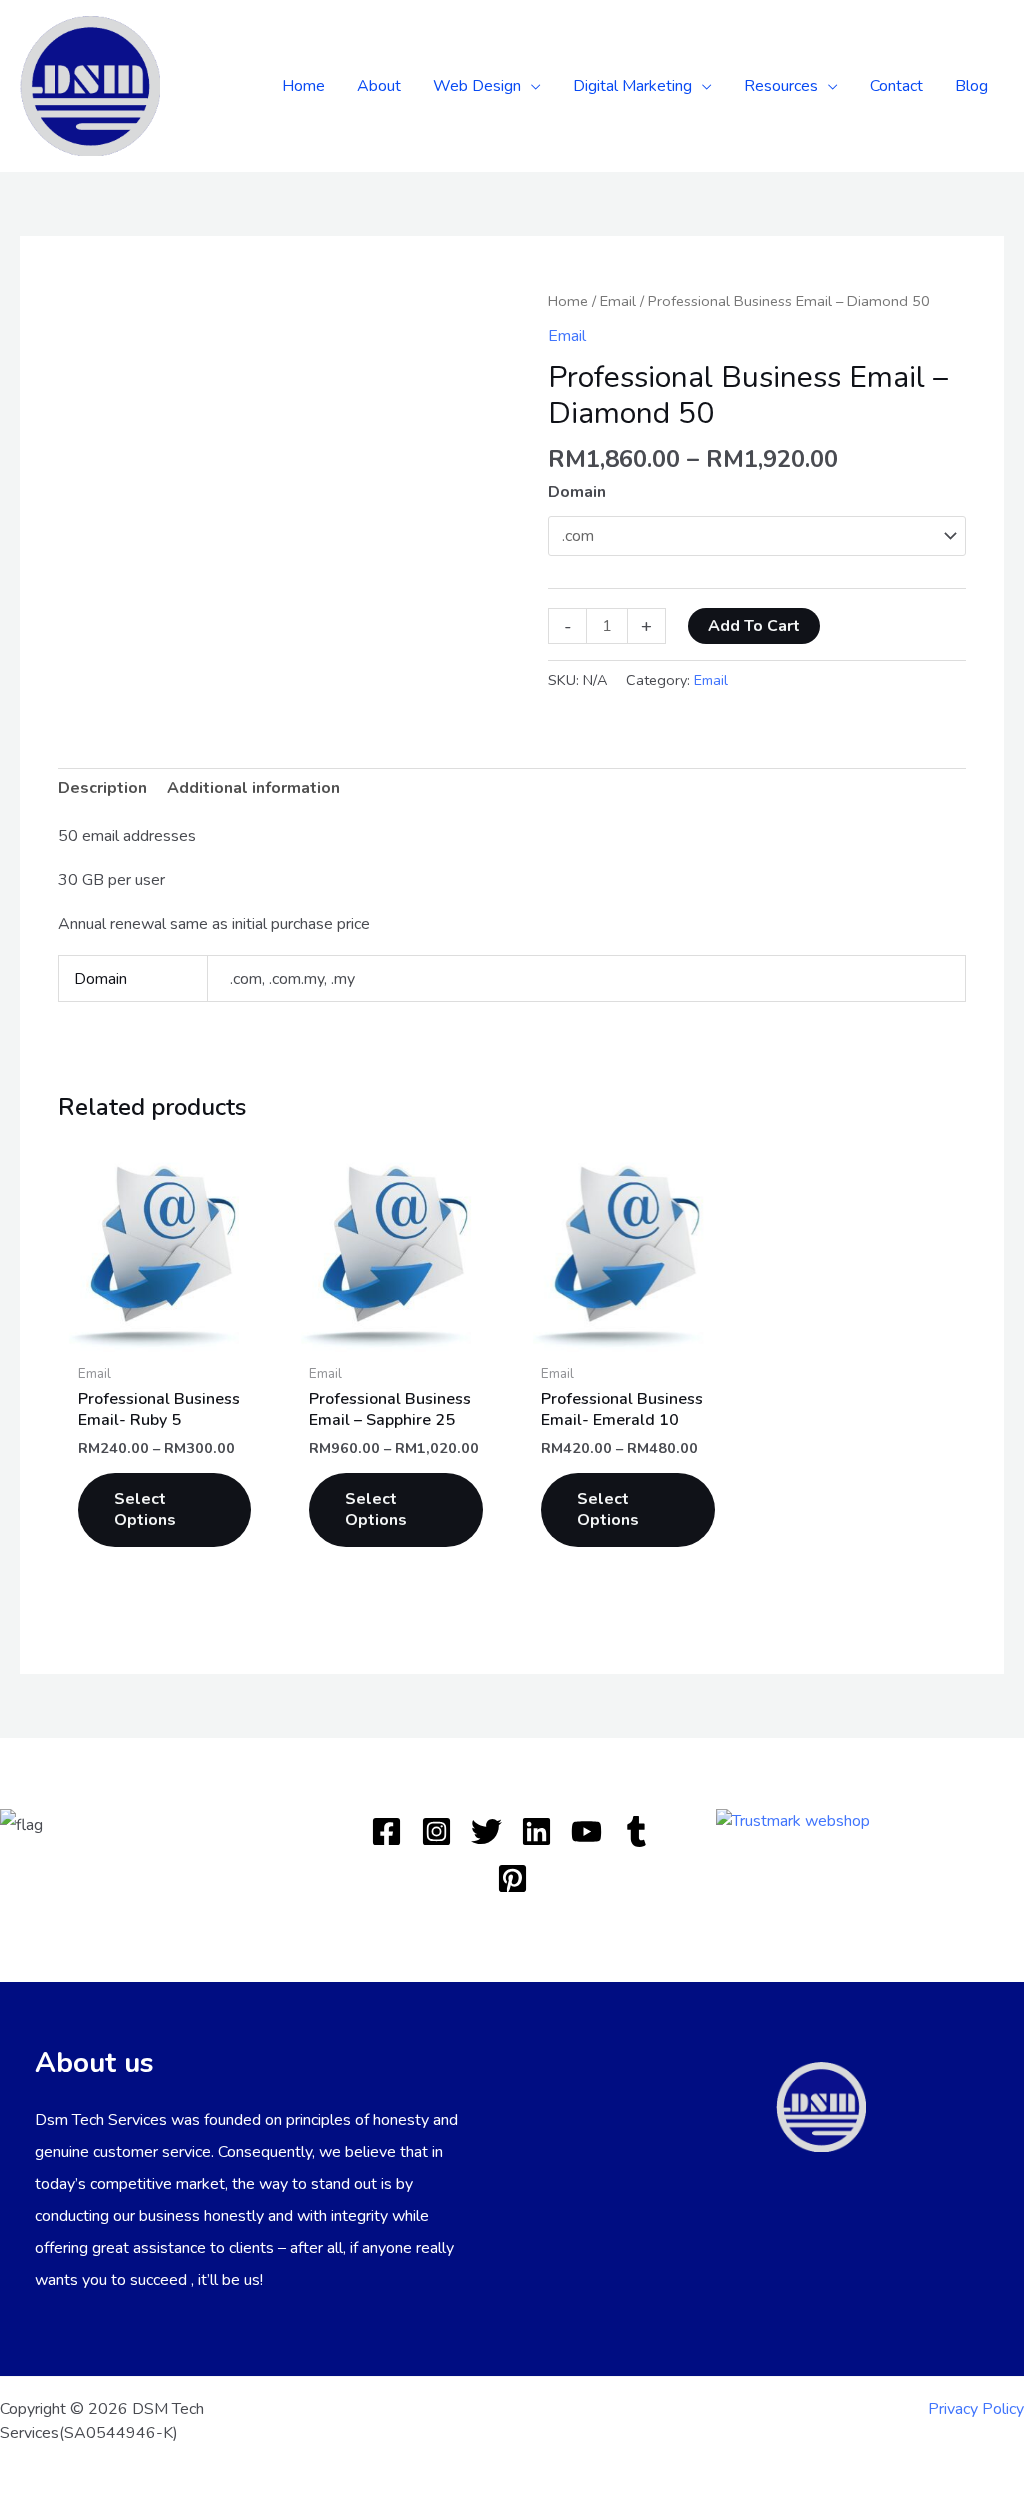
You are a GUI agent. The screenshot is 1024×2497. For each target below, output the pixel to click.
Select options (145, 1509)
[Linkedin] (536, 1831)
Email (618, 301)
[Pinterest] (512, 1878)
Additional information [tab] (253, 788)
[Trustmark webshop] (793, 1820)
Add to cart (754, 626)
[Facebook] (386, 1831)
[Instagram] (436, 1831)
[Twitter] (486, 1831)
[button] (531, 86)
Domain (577, 492)
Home (568, 301)
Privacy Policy (976, 2409)
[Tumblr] (636, 1831)
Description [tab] (102, 788)
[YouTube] (586, 1831)
